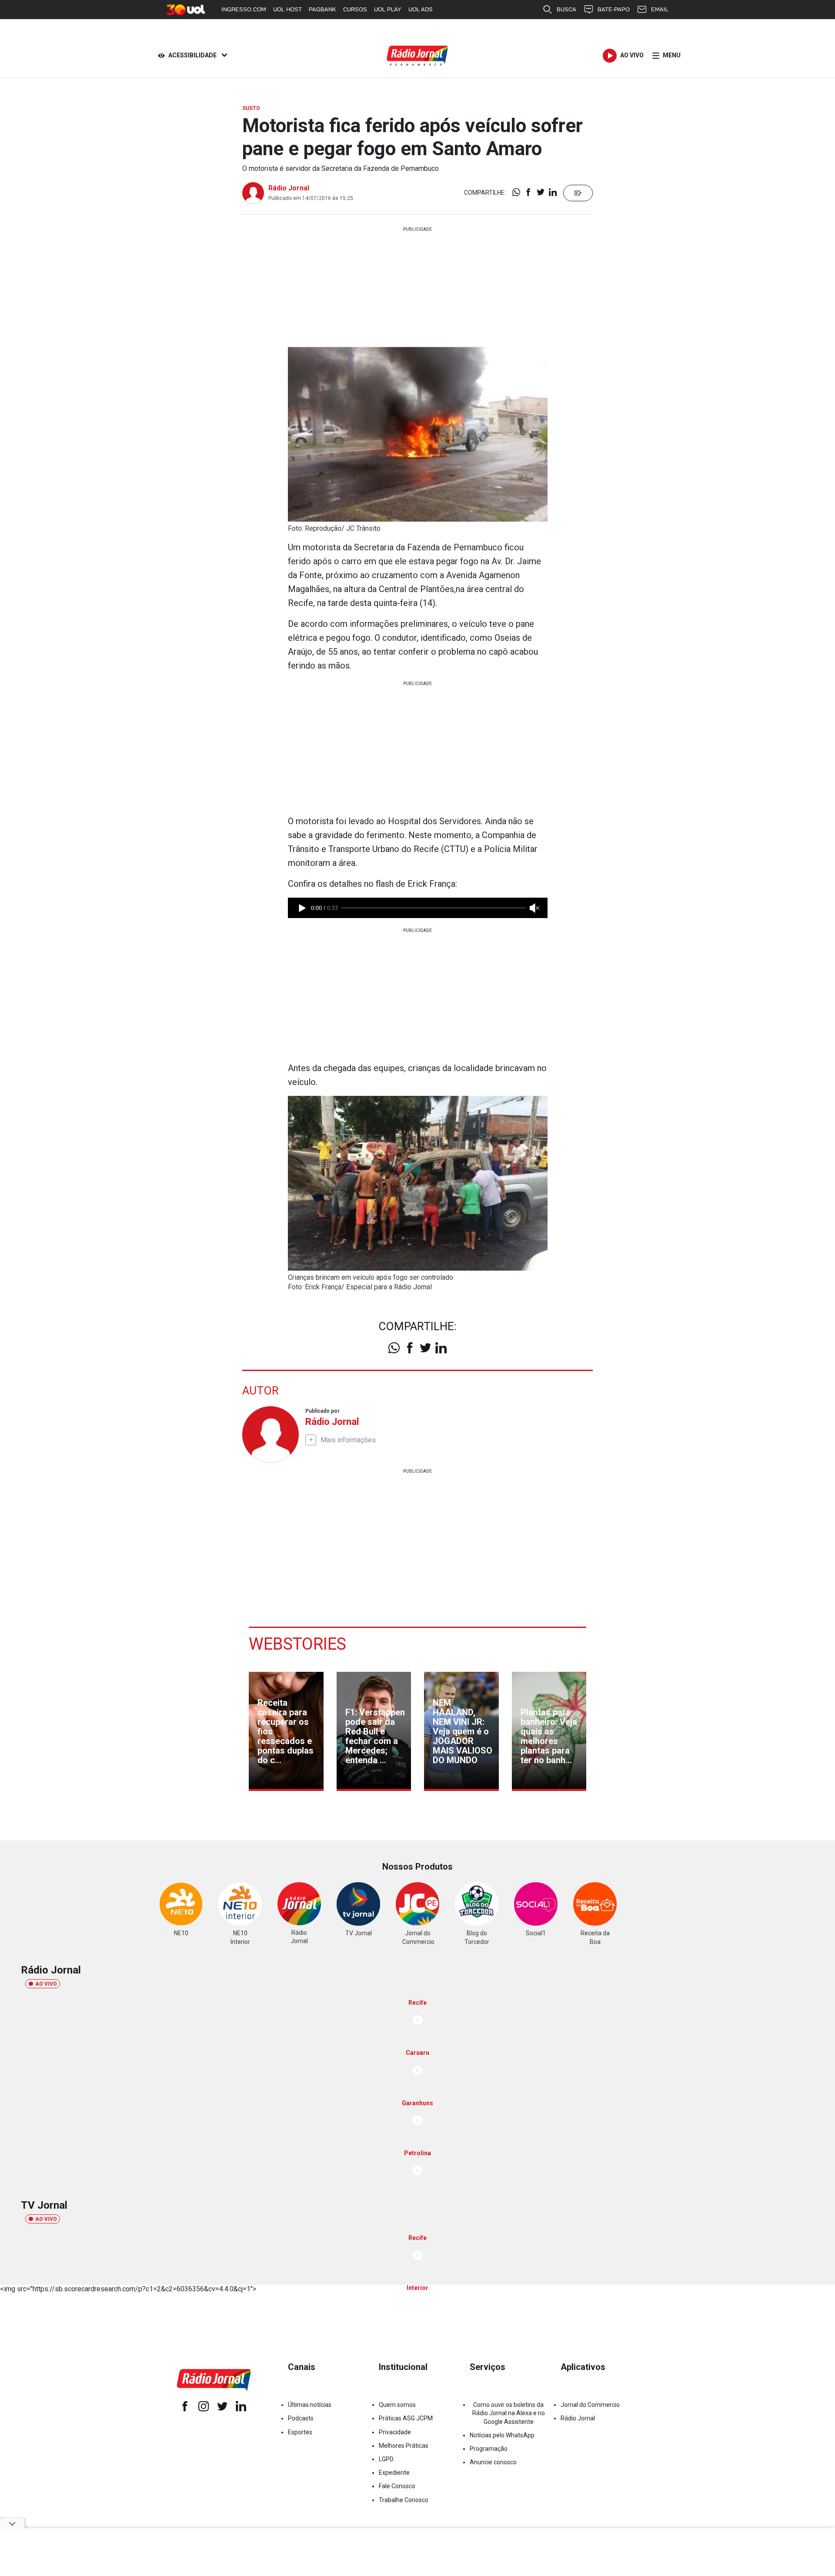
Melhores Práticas (404, 2446)
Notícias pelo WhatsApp (502, 2435)
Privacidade (395, 2432)
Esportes (300, 2432)
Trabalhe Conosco (404, 2500)
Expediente (394, 2473)
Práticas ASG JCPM (406, 2418)
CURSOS (355, 9)
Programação (489, 2449)
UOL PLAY (388, 9)
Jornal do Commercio (590, 2405)
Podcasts (301, 2418)
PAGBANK (322, 9)
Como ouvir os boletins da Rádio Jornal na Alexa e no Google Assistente (509, 2413)
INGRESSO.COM (244, 9)
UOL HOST (287, 9)
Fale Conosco (397, 2486)
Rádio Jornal (289, 188)
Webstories (297, 1644)
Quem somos (397, 2405)
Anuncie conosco (493, 2462)
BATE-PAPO (614, 9)
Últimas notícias (310, 2405)
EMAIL (660, 9)
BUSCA (566, 9)
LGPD (386, 2459)
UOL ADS (421, 9)
